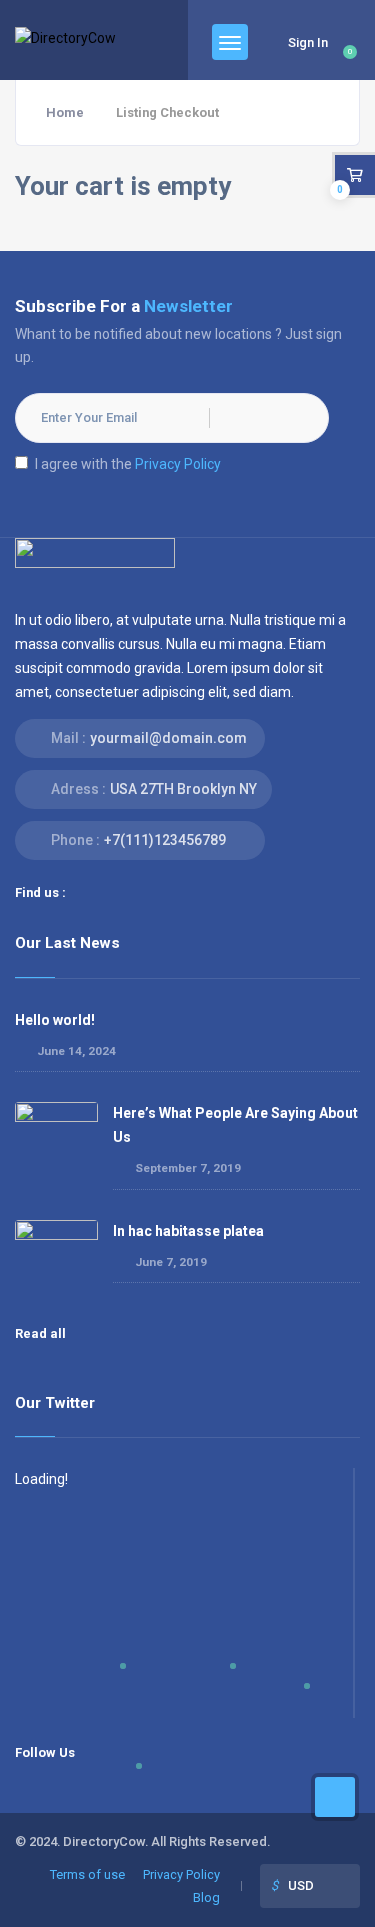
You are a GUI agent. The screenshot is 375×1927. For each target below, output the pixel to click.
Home (65, 112)
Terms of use (87, 1874)
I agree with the (128, 464)
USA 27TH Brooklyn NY (183, 789)
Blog (206, 1897)
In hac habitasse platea (188, 1231)
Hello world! (55, 1020)
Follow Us (45, 1752)
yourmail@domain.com (168, 738)
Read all (42, 1333)
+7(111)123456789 (165, 840)
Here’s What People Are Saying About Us (235, 1124)
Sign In (308, 42)
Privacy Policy (178, 464)
